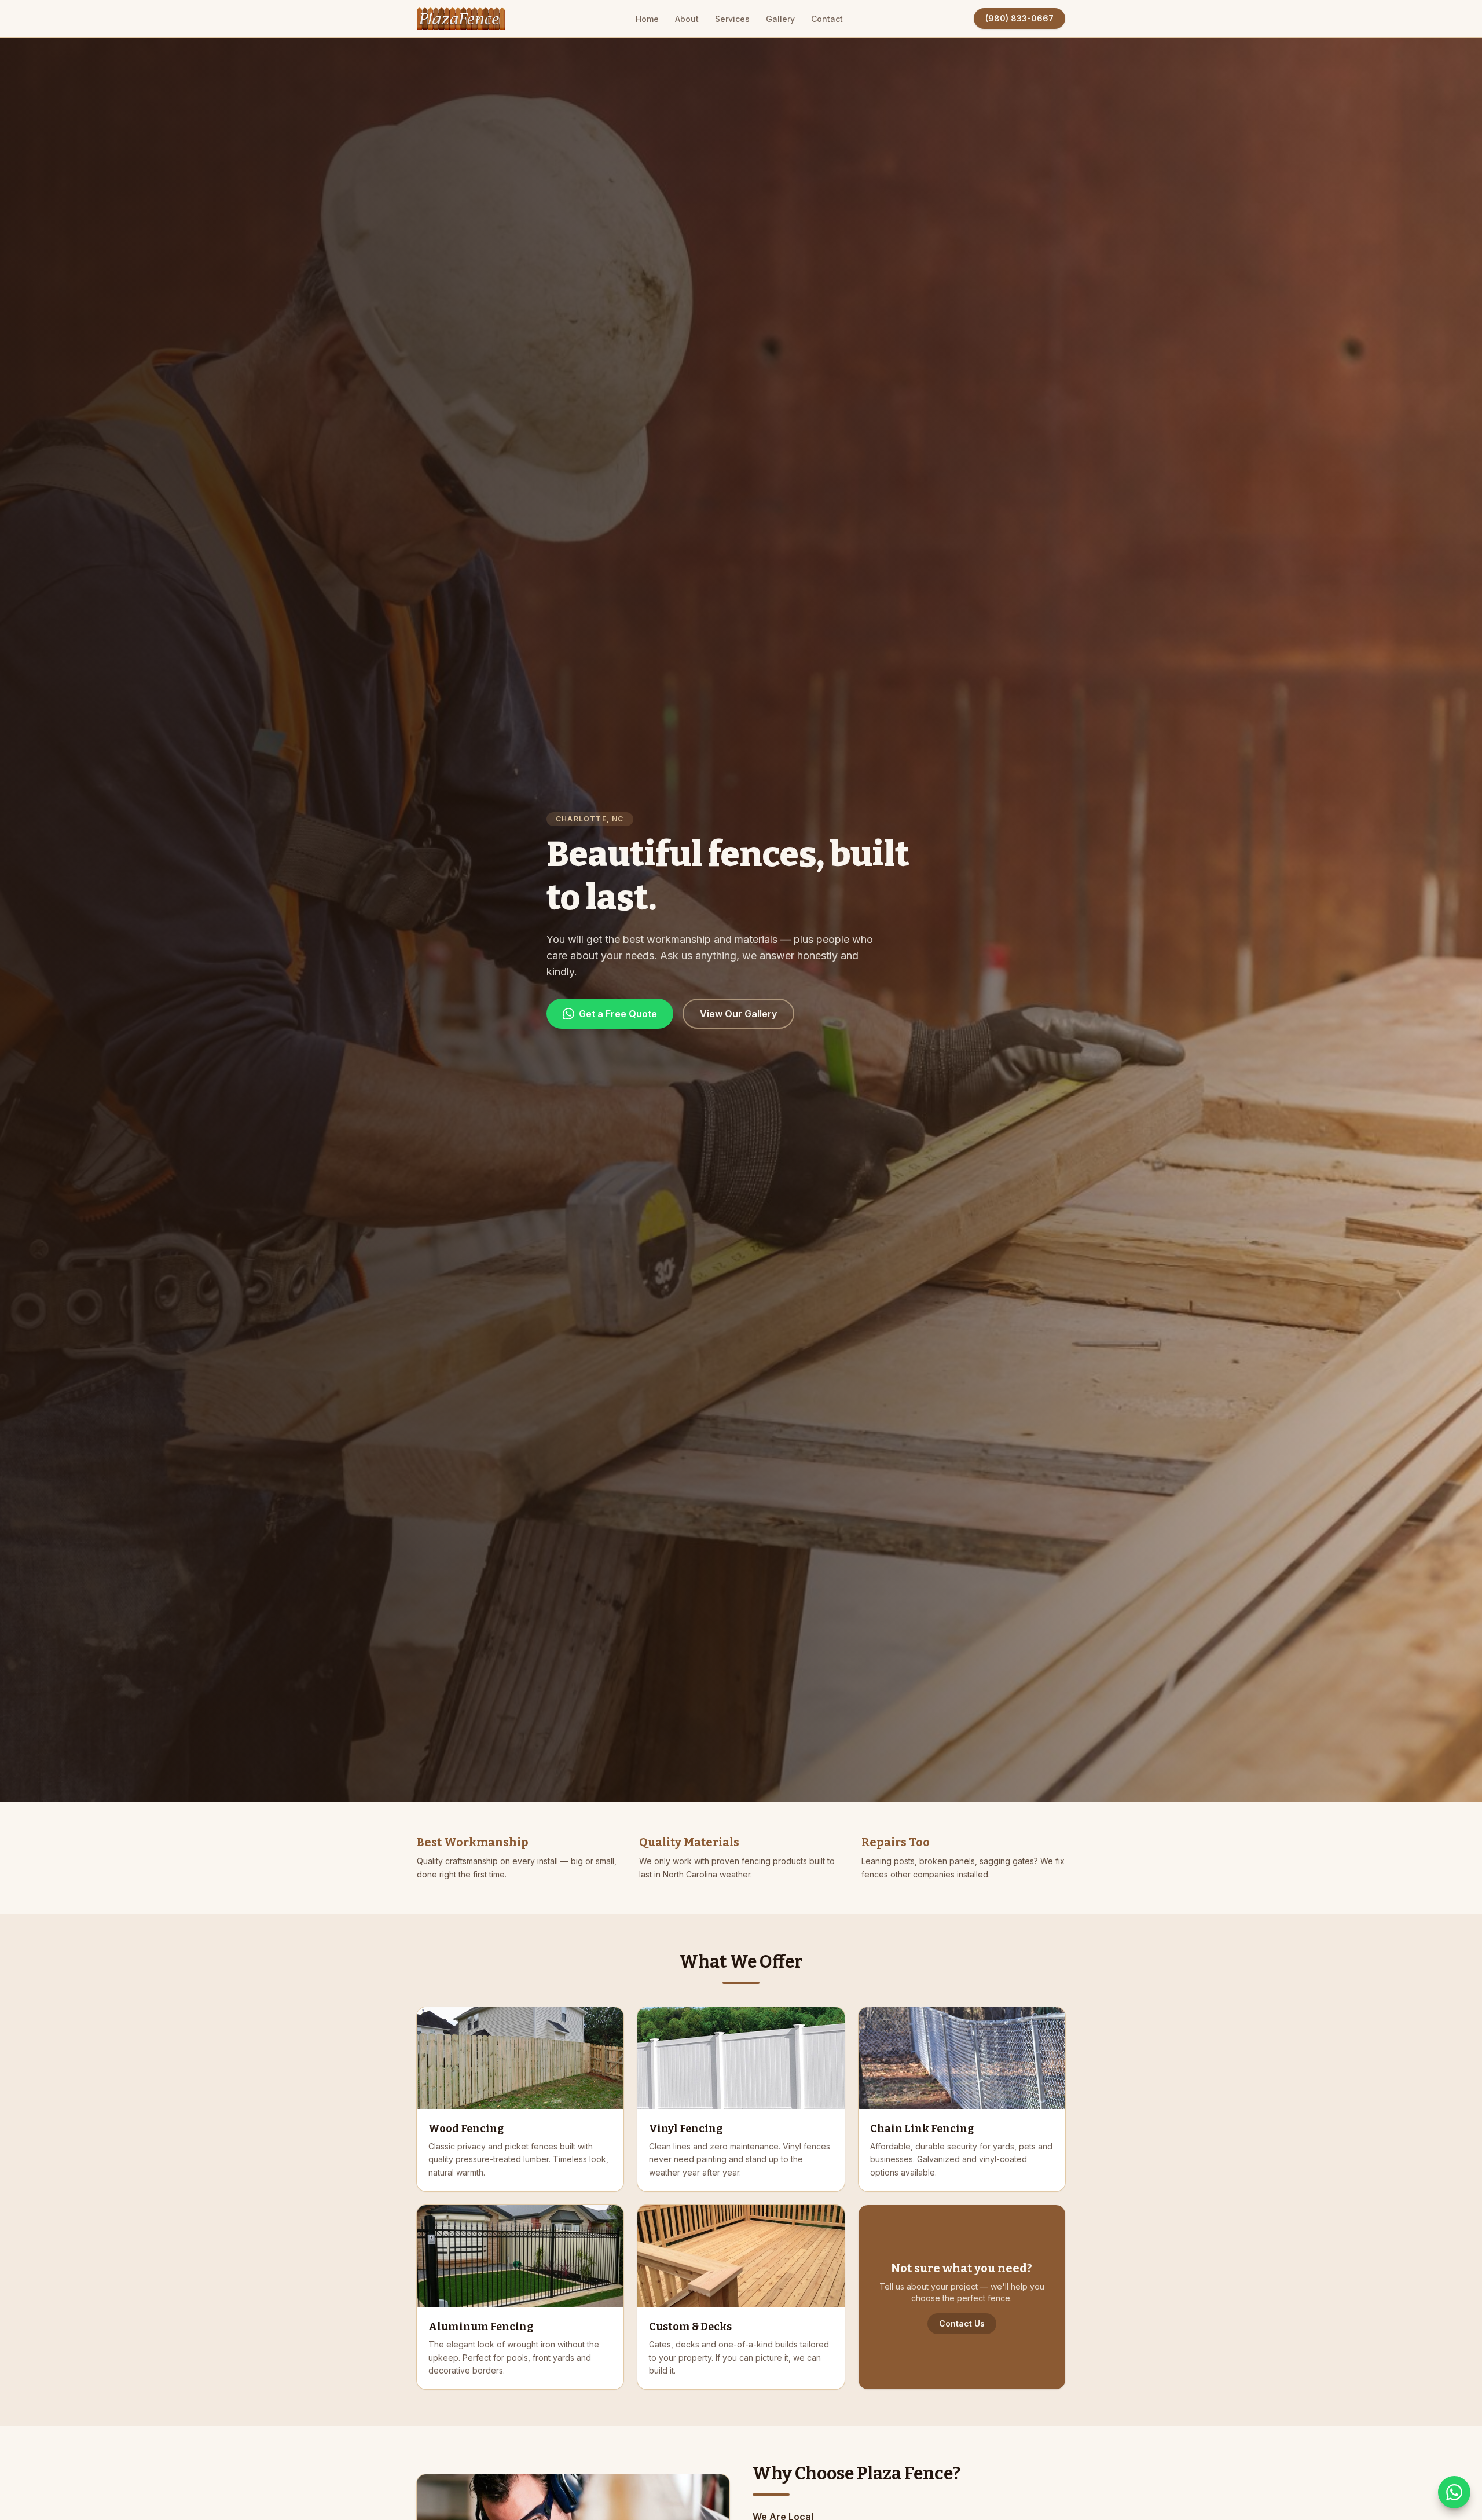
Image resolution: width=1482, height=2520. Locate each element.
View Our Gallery (738, 1014)
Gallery (780, 19)
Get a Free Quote (618, 1014)
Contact (827, 19)
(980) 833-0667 (1019, 18)
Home (647, 19)
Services (732, 19)
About (687, 19)
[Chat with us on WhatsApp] (1454, 2492)
